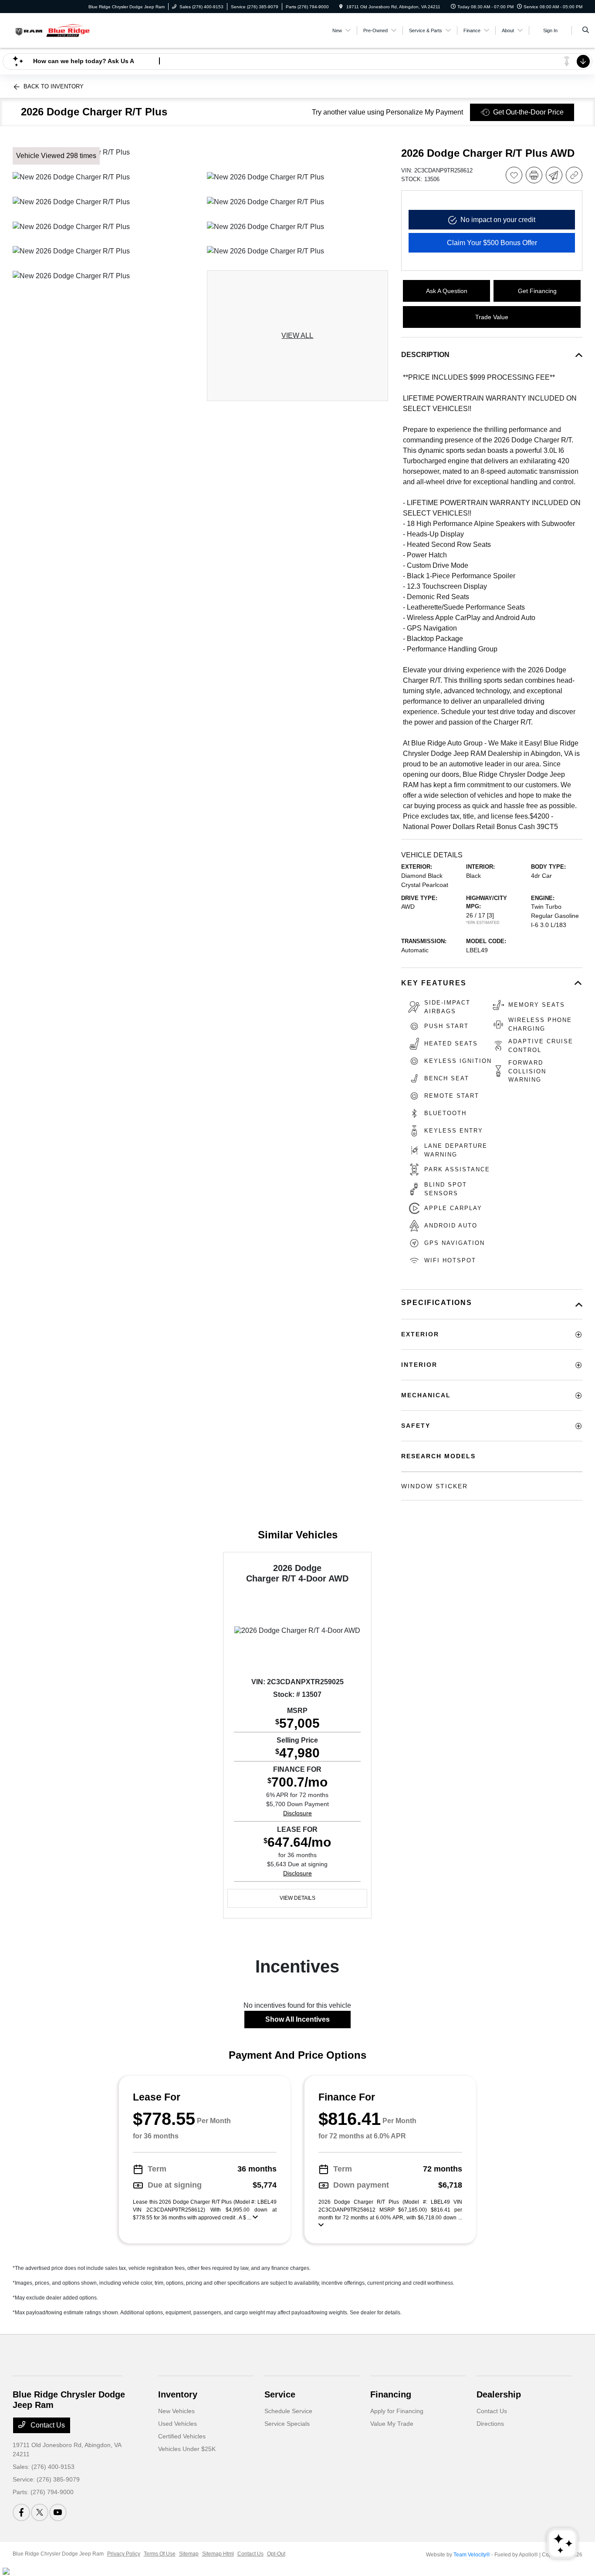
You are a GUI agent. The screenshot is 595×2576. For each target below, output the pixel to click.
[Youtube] (58, 2512)
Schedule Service (288, 2411)
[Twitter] (40, 2512)
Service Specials (287, 2424)
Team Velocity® (472, 2555)
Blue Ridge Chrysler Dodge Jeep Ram (58, 2554)
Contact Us (47, 2425)
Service (280, 2394)
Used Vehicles (177, 2424)
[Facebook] (21, 2512)
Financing (391, 2394)
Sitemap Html (218, 2554)
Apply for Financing (397, 2411)
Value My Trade (392, 2424)
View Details (297, 1898)
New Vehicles (176, 2411)
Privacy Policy (124, 2554)
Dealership (499, 2394)
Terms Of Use (160, 2554)
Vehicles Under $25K (187, 2449)
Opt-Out (276, 2554)
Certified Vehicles (182, 2436)
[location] (341, 7)
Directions (490, 2424)
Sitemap (189, 2554)
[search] (586, 30)
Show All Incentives (297, 2019)
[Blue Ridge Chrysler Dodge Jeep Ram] (52, 30)
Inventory (178, 2394)
